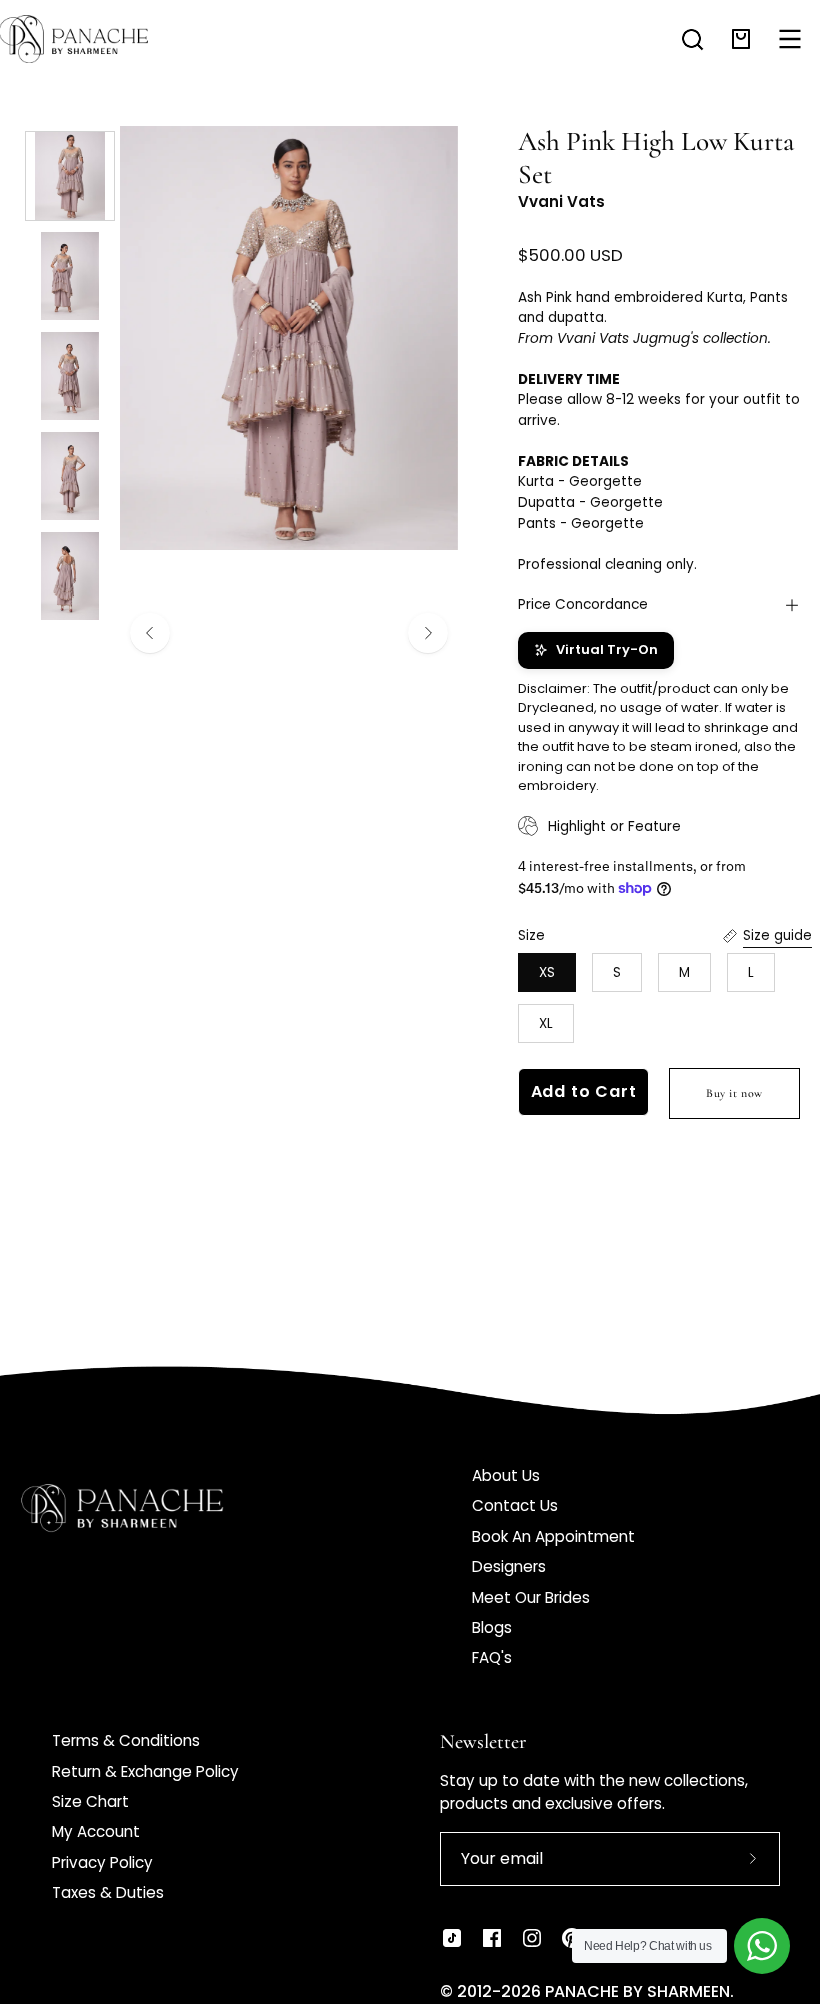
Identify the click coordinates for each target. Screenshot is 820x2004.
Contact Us (515, 1505)
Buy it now (734, 1093)
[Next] (428, 633)
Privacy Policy (102, 1862)
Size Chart (90, 1801)
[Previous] (150, 633)
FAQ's (492, 1657)
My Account (96, 1831)
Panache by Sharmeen (637, 1991)
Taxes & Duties (108, 1892)
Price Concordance (583, 604)
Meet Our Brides (531, 1597)
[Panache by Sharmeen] (95, 39)
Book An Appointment (553, 1536)
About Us (506, 1475)
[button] (692, 39)
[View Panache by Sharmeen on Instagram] (532, 1938)
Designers (509, 1566)
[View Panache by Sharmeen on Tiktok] (452, 1938)
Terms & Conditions (126, 1740)
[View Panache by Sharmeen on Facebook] (492, 1938)
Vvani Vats (561, 201)
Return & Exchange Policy (145, 1771)
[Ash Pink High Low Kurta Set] (70, 176)
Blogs (492, 1627)
